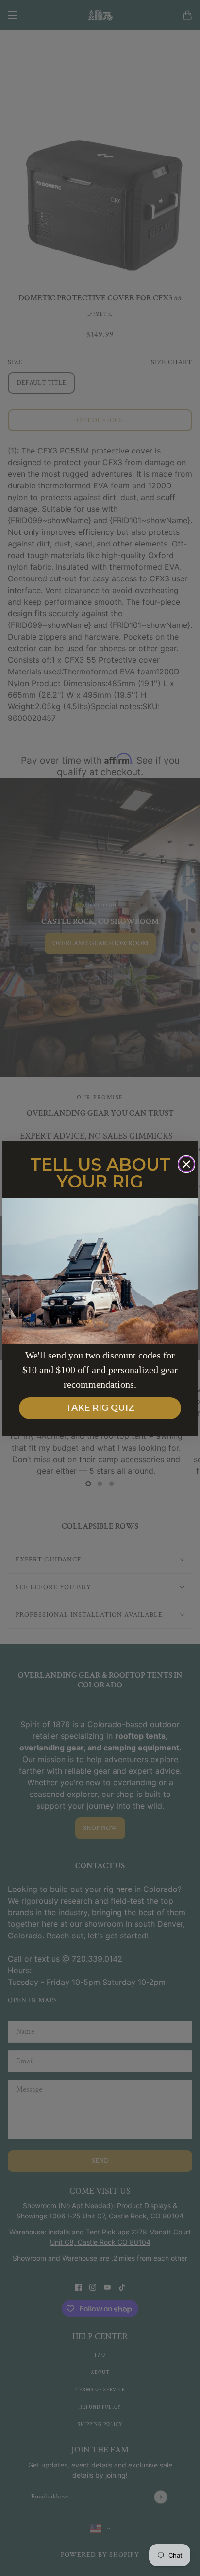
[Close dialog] (186, 1164)
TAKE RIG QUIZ (100, 1408)
